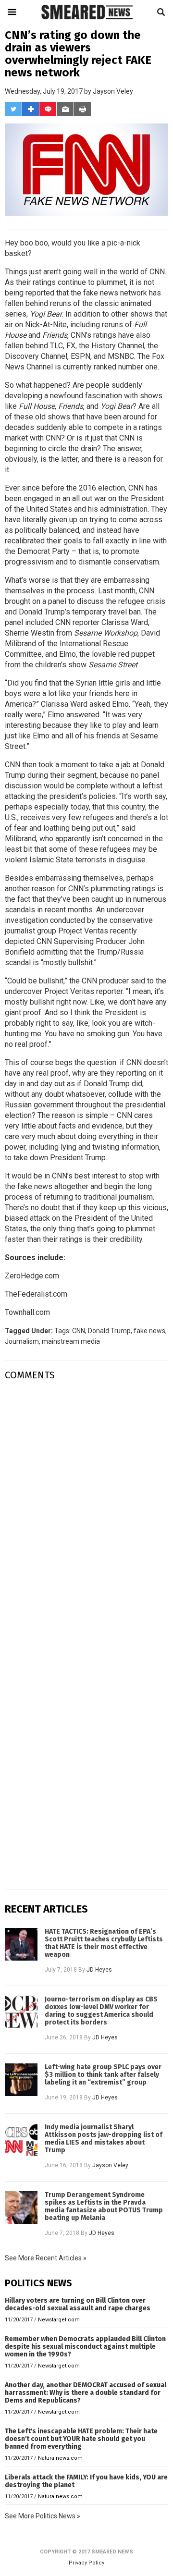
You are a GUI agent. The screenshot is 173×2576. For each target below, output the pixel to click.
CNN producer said (113, 981)
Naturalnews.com (60, 2458)
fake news (35, 1186)
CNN (79, 1331)
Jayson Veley (113, 91)
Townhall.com (27, 1312)
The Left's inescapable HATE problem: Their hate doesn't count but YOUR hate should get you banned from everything (81, 2439)
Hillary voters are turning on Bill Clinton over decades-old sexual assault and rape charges (78, 2304)
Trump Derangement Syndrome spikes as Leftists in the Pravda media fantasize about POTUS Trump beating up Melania (104, 2207)
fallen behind (26, 303)
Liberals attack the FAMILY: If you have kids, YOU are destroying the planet (86, 2481)
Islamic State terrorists (68, 860)
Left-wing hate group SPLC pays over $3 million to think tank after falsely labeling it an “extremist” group (103, 2075)
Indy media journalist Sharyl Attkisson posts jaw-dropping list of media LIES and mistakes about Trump (104, 2139)
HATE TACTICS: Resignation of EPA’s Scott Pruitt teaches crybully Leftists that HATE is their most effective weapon (104, 1943)
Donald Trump (109, 1331)
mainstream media (71, 1341)
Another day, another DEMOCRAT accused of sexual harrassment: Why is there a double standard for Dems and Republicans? (86, 2393)
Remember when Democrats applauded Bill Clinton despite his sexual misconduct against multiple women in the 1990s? (85, 2347)
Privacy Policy (86, 2563)
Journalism (22, 1341)
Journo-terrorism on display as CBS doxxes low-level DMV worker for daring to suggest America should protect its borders (101, 2011)
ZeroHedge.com (32, 1276)
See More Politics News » (43, 2516)
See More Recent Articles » (46, 2258)
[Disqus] (86, 1509)
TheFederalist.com (36, 1294)
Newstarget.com (59, 2320)
